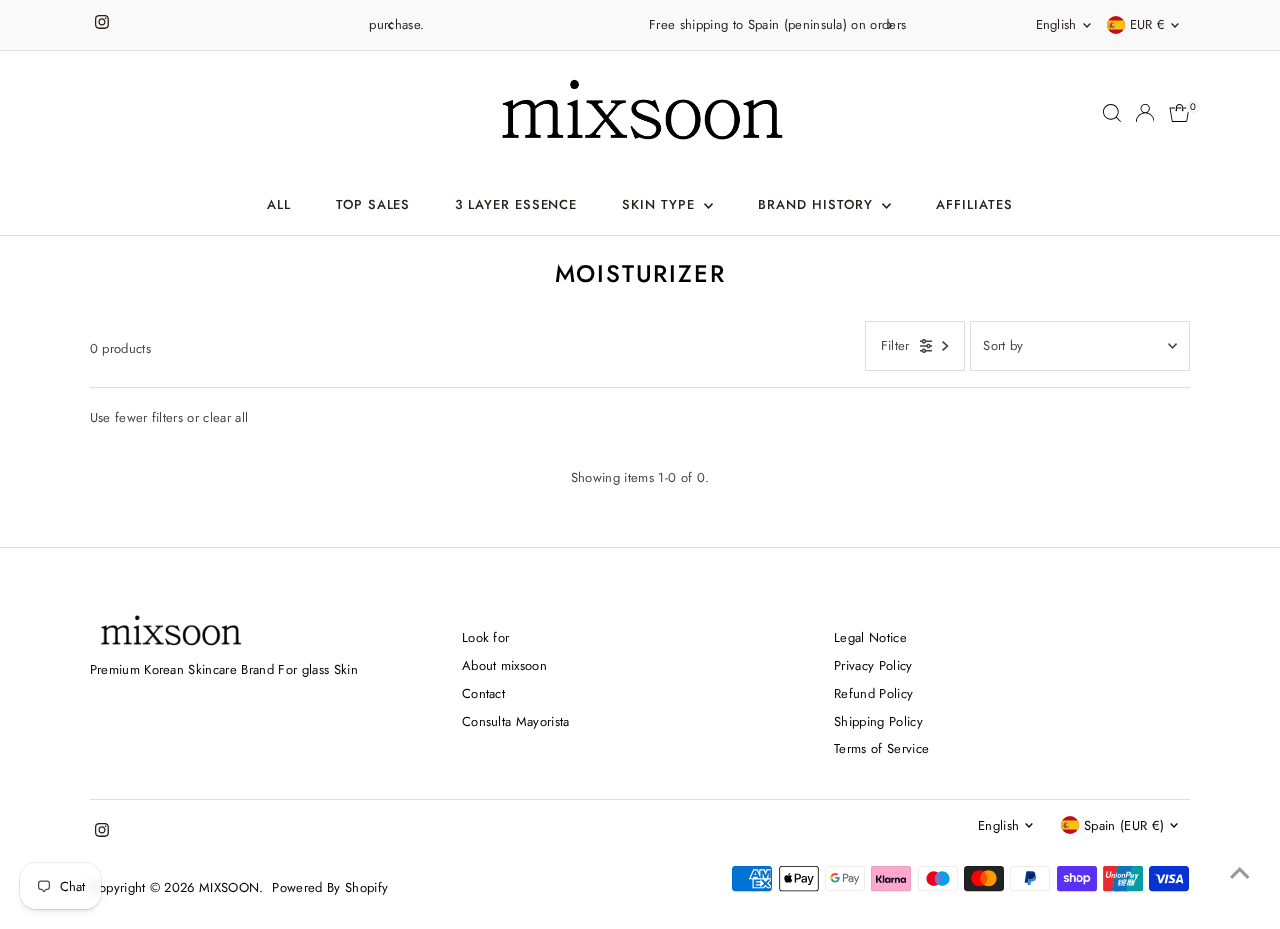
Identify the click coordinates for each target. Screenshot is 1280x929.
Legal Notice (870, 637)
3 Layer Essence (516, 204)
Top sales (373, 204)
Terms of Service (881, 748)
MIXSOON (229, 887)
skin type (661, 204)
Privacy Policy (873, 665)
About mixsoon (504, 665)
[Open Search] (1112, 113)
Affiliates (974, 204)
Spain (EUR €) (1124, 825)
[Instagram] (102, 25)
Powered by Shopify (330, 887)
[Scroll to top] (1240, 874)
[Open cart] (1179, 113)
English (1056, 24)
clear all (225, 417)
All (279, 204)
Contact (483, 693)
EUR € (1148, 24)
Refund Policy (873, 693)
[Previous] (391, 25)
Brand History (818, 204)
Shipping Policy (878, 721)
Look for (486, 637)
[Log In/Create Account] (1145, 113)
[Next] (888, 25)
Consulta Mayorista (516, 721)
